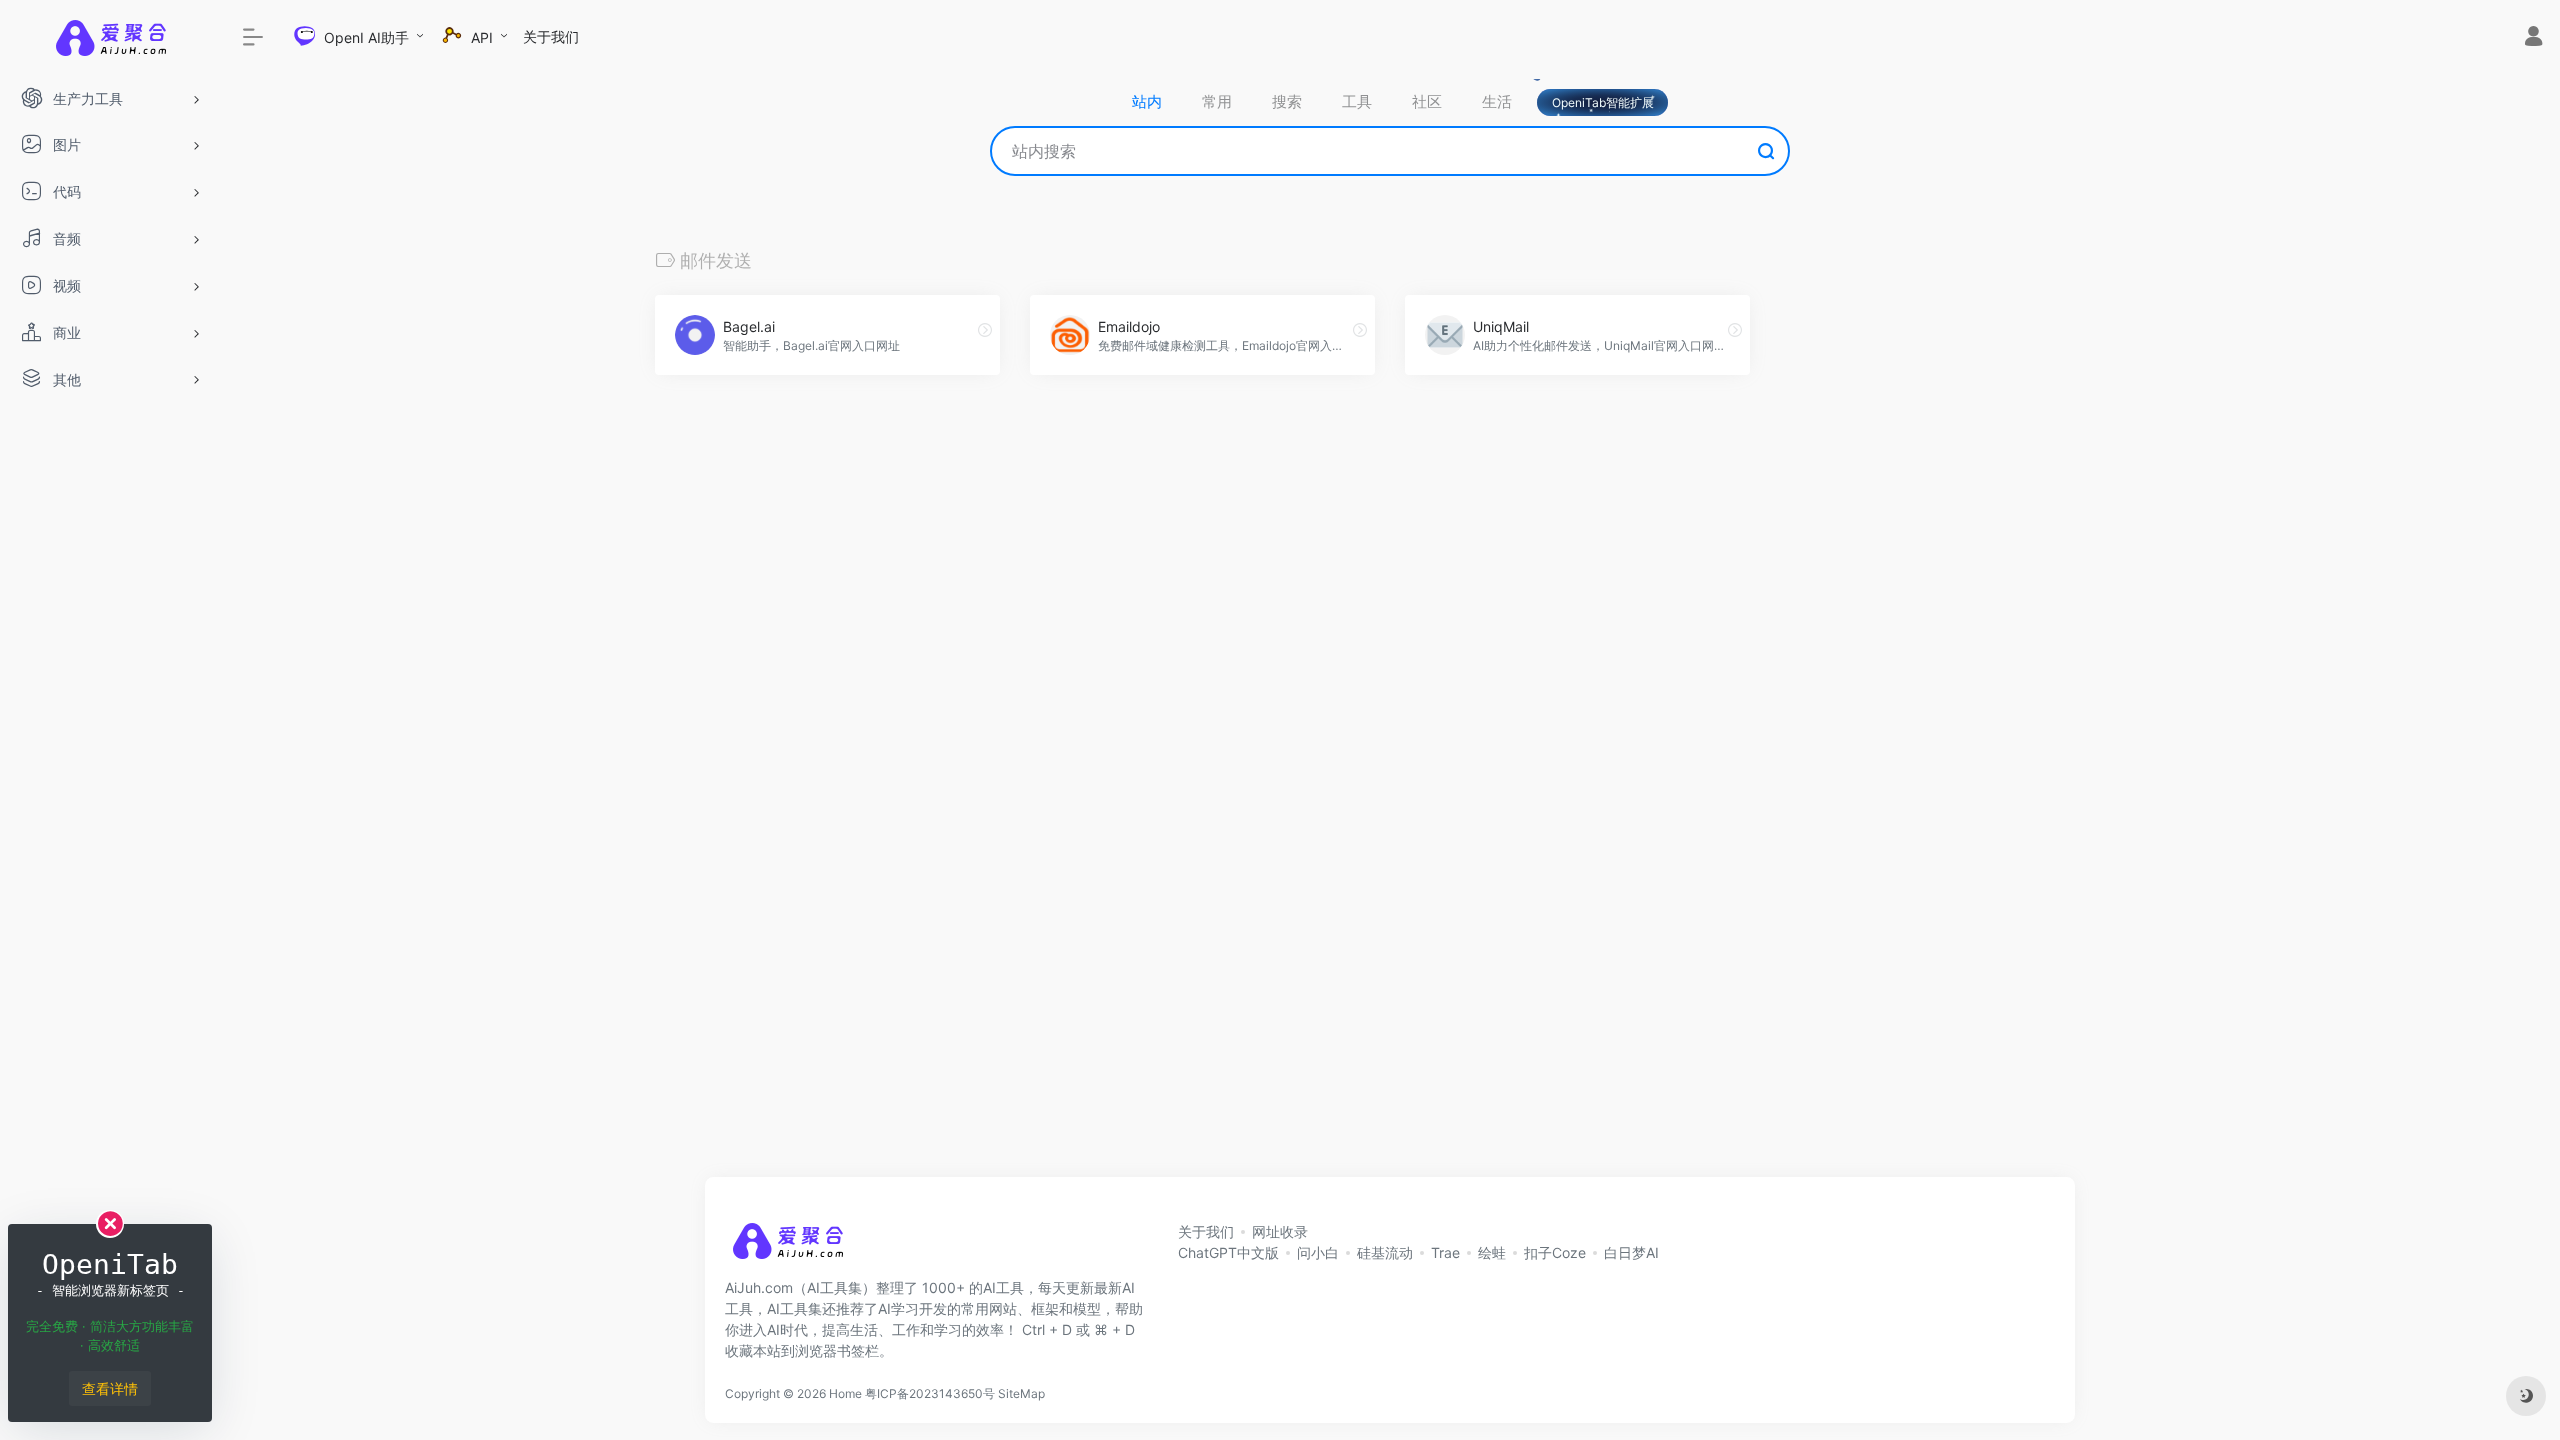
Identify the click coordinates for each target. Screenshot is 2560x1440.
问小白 (1318, 1252)
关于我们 (551, 36)
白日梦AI (1631, 1252)
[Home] (787, 1247)
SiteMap (1021, 1393)
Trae (1445, 1252)
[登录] (2533, 38)
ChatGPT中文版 (1228, 1252)
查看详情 (110, 1388)
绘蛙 (1492, 1252)
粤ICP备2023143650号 (930, 1393)
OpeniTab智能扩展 (1603, 102)
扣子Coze (1555, 1252)
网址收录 (1280, 1231)
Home (845, 1393)
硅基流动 (1385, 1252)
